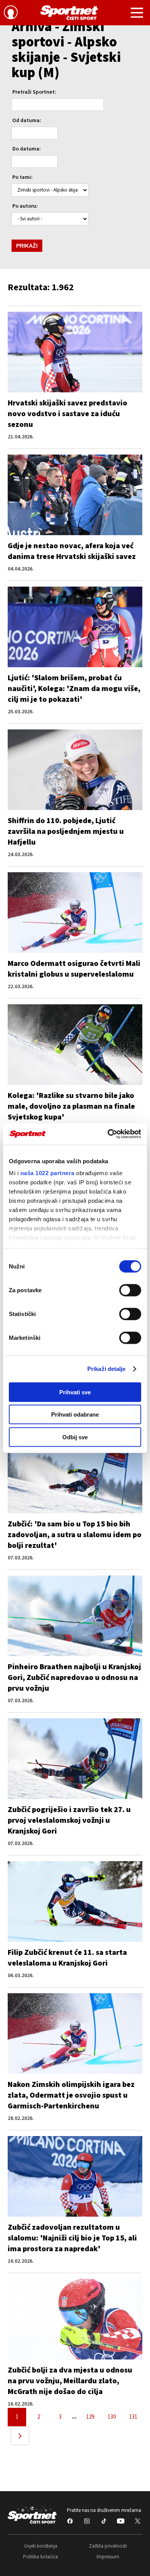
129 (90, 2417)
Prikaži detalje (107, 1369)
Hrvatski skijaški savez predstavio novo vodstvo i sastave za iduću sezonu (67, 414)
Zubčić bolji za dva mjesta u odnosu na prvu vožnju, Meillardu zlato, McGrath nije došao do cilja (70, 2381)
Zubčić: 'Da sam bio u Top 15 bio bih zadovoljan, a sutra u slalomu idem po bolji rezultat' (75, 1535)
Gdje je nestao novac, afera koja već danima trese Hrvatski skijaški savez (72, 551)
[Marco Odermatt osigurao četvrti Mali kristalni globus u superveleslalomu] (75, 913)
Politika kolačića (41, 2557)
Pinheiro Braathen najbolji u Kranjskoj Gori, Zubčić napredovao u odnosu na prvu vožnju (74, 1678)
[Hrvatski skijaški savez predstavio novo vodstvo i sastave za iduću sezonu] (75, 352)
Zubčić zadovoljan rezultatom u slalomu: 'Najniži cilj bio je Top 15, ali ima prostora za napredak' (72, 2238)
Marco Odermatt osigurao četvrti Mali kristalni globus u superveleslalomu (74, 969)
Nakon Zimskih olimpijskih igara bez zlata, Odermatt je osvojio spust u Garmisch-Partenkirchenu (71, 2095)
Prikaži (27, 246)
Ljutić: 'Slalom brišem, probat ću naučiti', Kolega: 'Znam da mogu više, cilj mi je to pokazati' (74, 689)
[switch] (130, 1290)
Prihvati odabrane (75, 1414)
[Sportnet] (69, 13)
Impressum (108, 2557)
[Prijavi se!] (11, 13)
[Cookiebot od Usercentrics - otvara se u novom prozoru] (108, 1134)
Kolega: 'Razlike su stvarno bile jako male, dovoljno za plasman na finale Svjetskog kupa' (71, 1106)
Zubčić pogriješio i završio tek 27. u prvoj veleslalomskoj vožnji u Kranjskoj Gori (69, 1820)
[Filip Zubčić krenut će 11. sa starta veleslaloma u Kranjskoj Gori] (75, 1901)
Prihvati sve (75, 1392)
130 (112, 2417)
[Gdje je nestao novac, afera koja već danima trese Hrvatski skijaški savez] (75, 495)
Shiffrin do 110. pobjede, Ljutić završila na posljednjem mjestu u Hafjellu (66, 832)
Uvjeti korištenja (41, 2546)
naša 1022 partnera (47, 1173)
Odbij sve (75, 1437)
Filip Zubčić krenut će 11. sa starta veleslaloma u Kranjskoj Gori (67, 1958)
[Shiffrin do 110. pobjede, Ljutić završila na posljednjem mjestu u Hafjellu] (75, 770)
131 (133, 2417)
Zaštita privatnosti (108, 2546)
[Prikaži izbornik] (137, 14)
